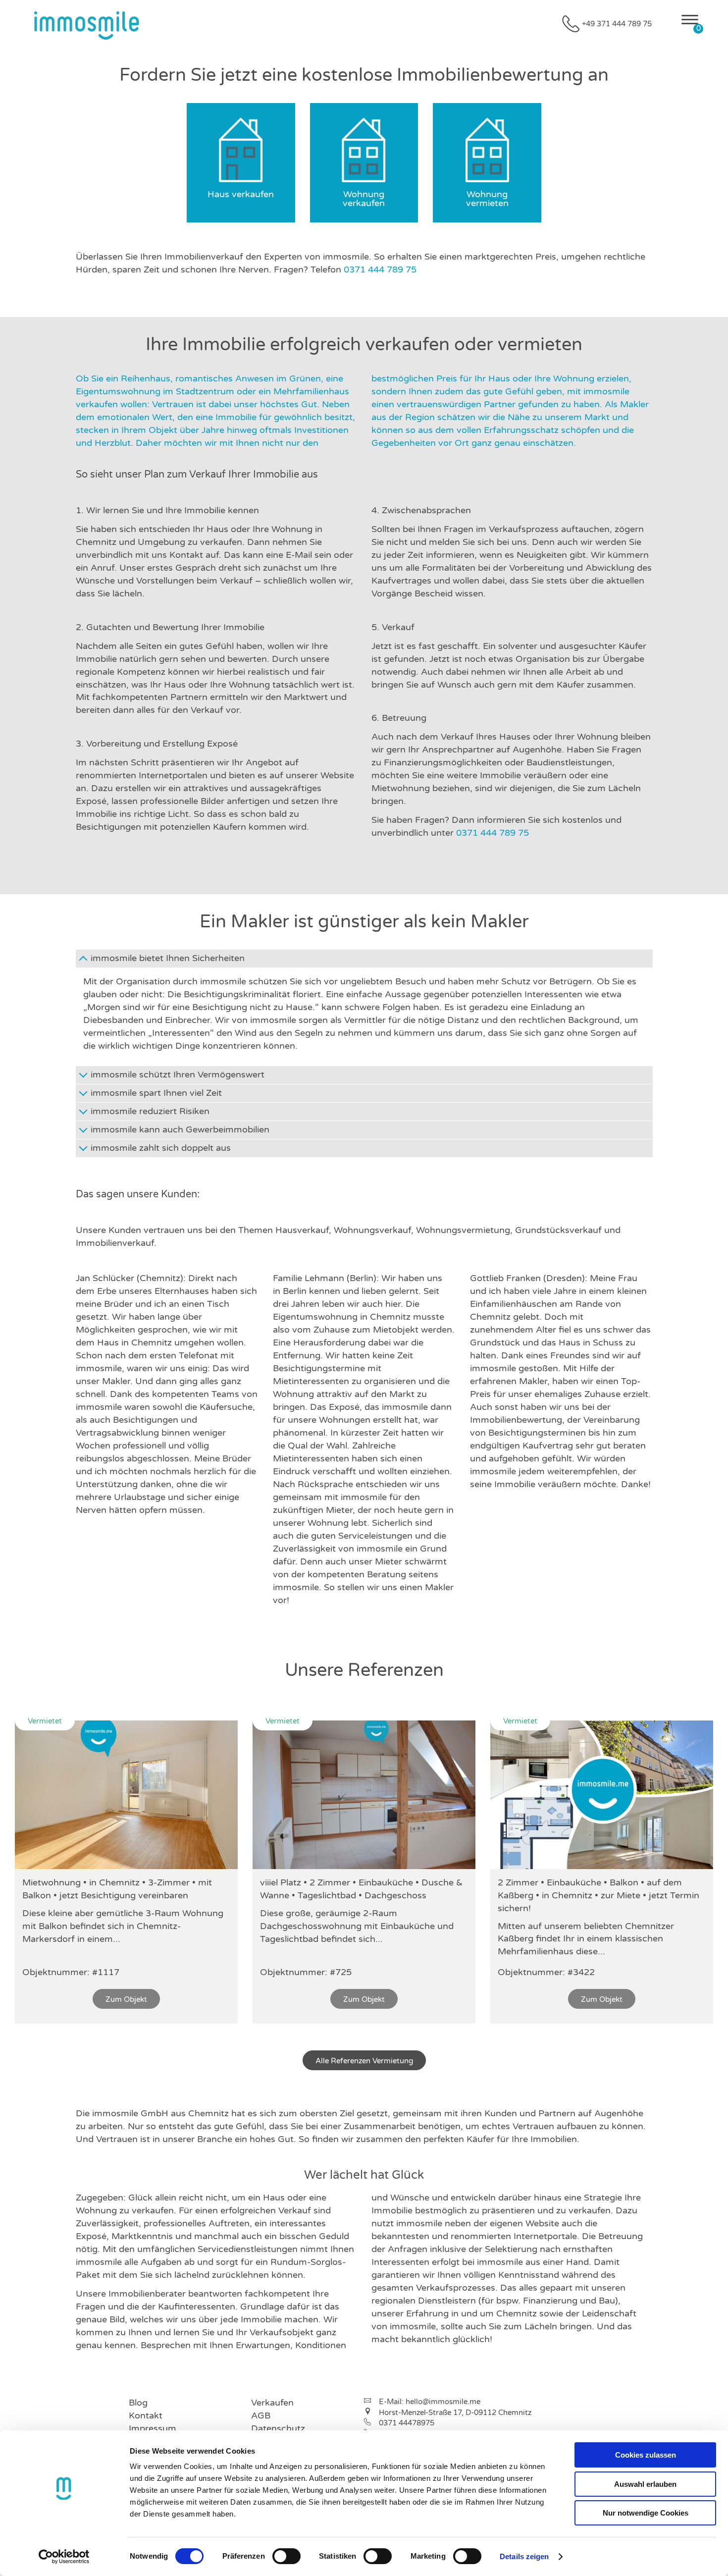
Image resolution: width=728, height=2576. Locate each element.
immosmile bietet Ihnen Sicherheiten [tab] (168, 958)
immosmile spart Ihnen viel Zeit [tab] (156, 1093)
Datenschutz (278, 2428)
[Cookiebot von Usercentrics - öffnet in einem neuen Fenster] (64, 2557)
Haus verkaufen (241, 194)
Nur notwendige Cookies (646, 2513)
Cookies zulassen (646, 2455)
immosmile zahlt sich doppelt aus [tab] (161, 1148)
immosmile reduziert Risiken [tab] (150, 1111)
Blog (138, 2403)
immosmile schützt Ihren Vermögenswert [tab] (178, 1074)
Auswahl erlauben (645, 2484)
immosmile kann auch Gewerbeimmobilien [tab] (180, 1129)
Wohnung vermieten (487, 199)
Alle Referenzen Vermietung (364, 2061)
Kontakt (146, 2415)
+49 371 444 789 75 (617, 24)
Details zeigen (524, 2556)
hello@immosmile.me (443, 2402)
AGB (261, 2415)
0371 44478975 (407, 2423)
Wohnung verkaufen (364, 199)
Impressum (153, 2428)
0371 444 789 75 (380, 269)
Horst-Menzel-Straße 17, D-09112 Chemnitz (455, 2413)
